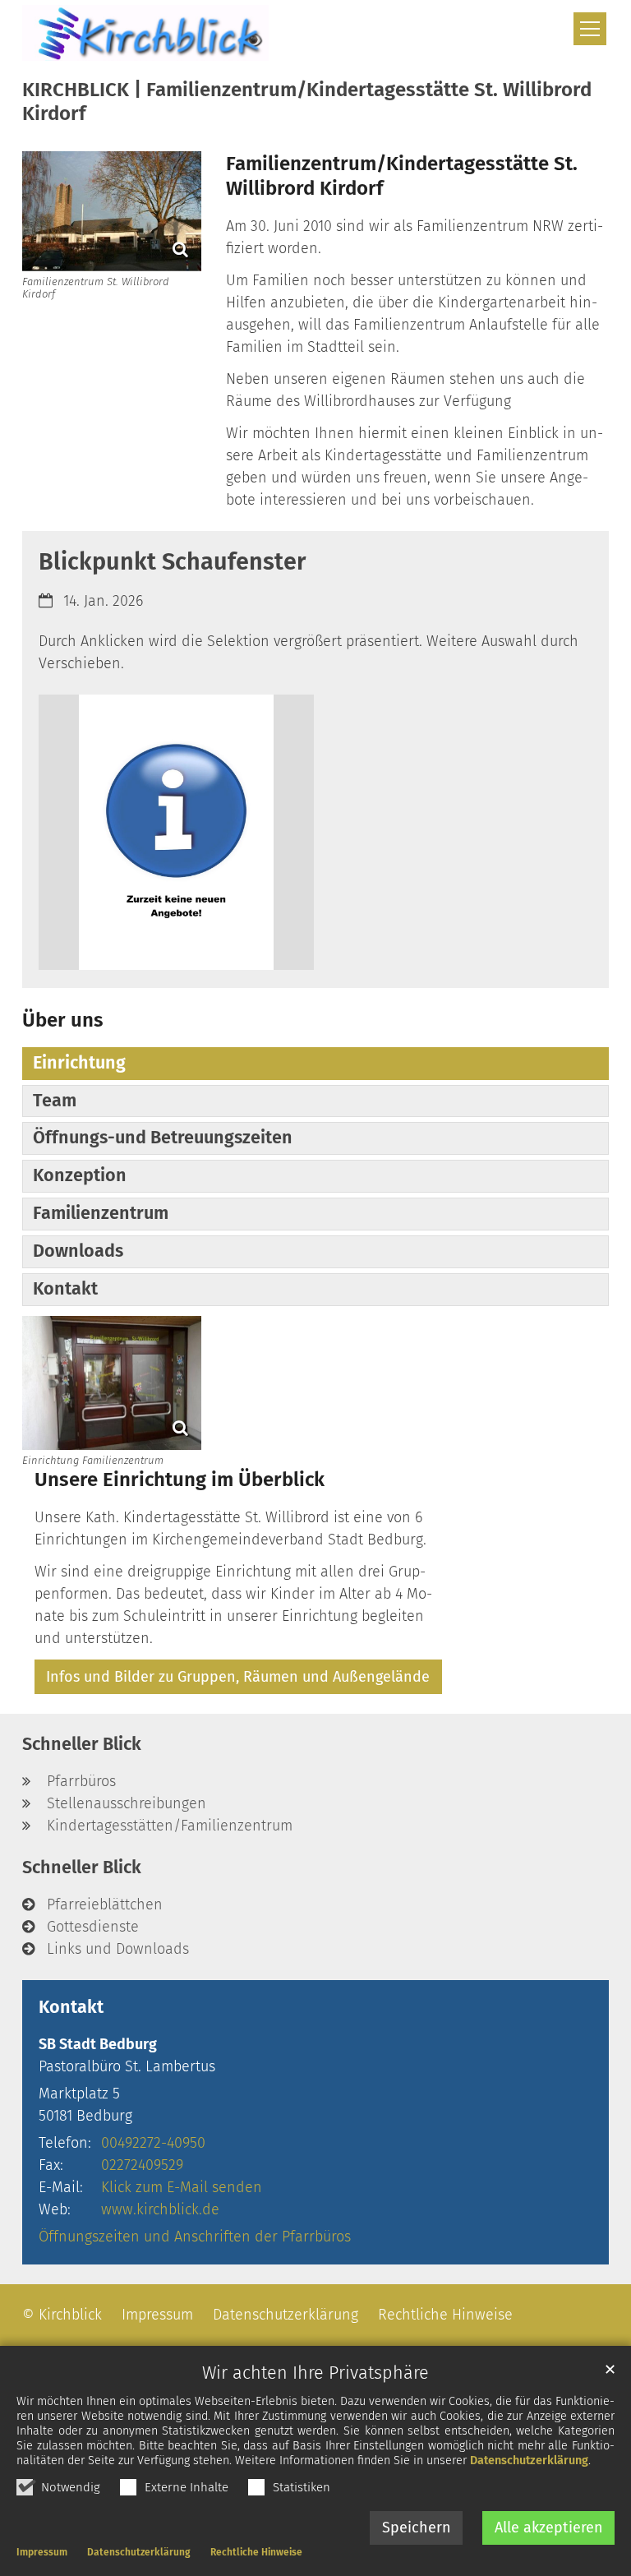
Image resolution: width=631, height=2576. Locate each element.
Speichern (417, 2528)
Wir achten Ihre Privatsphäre (315, 2373)
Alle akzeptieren (549, 2528)
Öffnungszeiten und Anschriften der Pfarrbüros (195, 2237)
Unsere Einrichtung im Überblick (180, 1480)
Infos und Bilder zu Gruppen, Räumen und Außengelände (238, 1677)
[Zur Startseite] (145, 33)
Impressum (42, 2552)
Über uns (63, 1020)
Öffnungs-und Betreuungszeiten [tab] (163, 1138)
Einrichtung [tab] (79, 1063)
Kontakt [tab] (65, 1289)
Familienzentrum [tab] (101, 1213)
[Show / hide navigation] (590, 29)
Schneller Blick (82, 1744)
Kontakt (71, 2007)
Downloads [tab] (78, 1251)
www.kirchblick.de (160, 2209)
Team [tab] (55, 1101)
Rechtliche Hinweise (256, 2552)
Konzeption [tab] (80, 1175)
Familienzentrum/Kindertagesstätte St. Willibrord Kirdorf (402, 176)
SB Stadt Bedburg (98, 2044)
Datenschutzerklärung (529, 2461)
